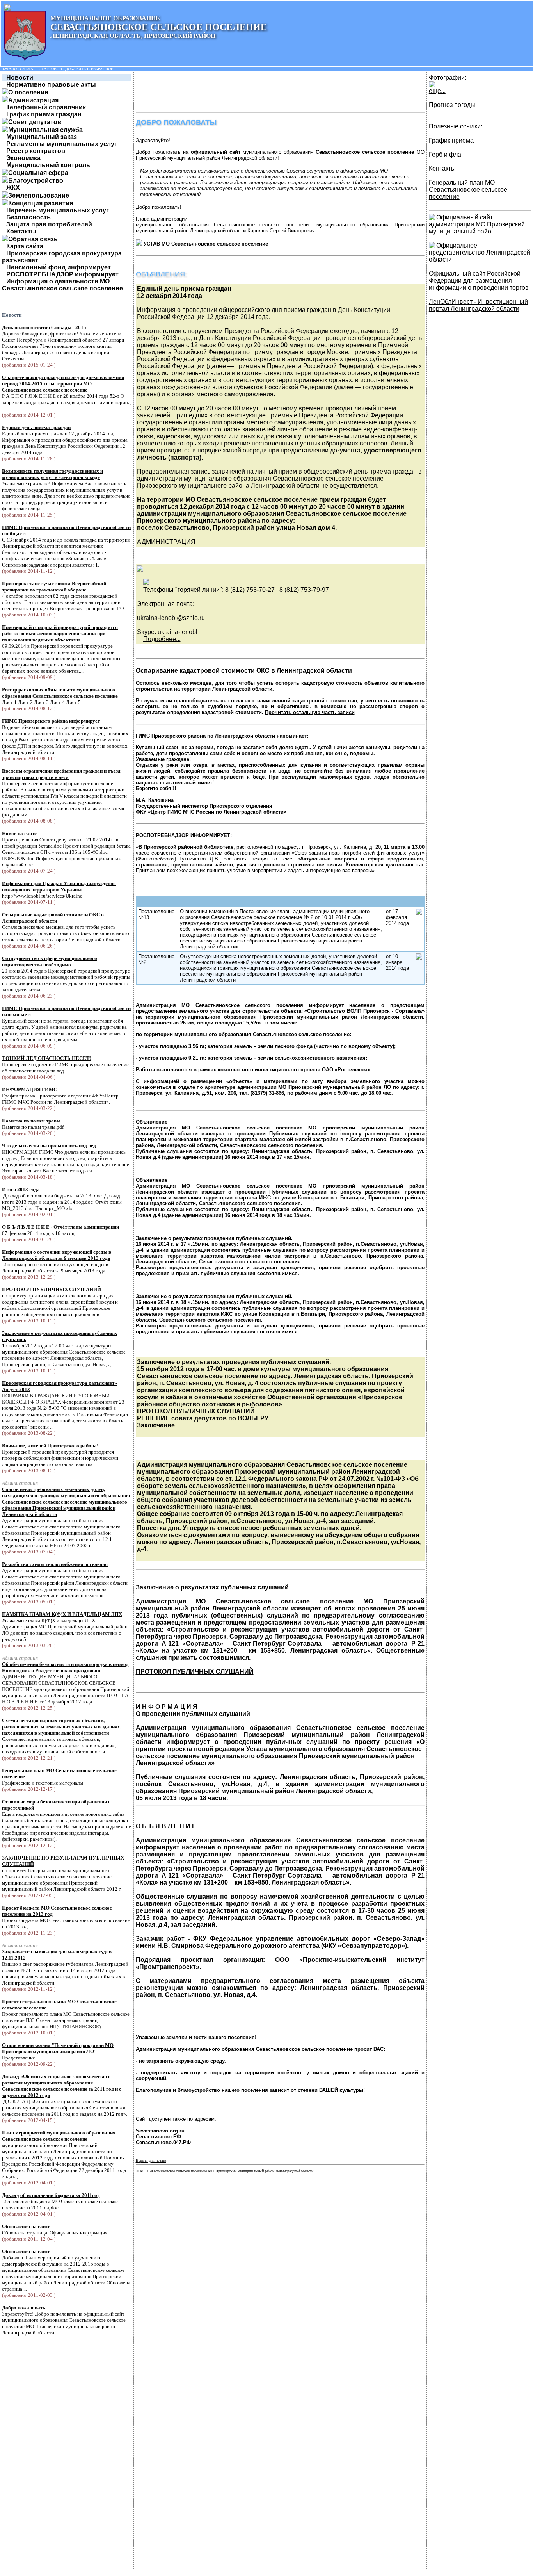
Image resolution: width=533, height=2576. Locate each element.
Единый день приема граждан (36, 427)
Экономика (23, 158)
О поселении (28, 92)
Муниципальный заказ (42, 137)
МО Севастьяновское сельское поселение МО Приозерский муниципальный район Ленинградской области (227, 2171)
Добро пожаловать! (24, 2308)
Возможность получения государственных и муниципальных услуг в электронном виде (52, 474)
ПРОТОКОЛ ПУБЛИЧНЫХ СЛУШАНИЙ (52, 1289)
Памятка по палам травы (31, 1121)
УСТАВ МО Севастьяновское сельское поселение (205, 244)
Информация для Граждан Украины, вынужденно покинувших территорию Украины (59, 886)
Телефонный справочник (46, 107)
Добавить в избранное (89, 69)
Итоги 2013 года (21, 1189)
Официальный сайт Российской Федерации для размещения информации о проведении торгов (479, 281)
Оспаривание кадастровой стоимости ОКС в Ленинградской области (53, 918)
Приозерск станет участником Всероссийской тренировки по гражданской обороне (54, 587)
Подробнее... (162, 639)
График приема (451, 140)
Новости (20, 77)
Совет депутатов (35, 122)
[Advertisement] (278, 92)
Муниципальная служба (45, 130)
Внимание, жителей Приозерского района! (50, 1446)
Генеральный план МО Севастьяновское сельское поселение (468, 190)
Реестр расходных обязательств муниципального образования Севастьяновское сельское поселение (60, 693)
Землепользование (39, 195)
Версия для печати (151, 2160)
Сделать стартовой (41, 69)
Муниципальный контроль (48, 165)
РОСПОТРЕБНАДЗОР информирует (62, 274)
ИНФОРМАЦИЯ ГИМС (29, 1089)
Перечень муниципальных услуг (58, 210)
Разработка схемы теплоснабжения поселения (55, 1564)
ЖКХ (13, 188)
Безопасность (28, 217)
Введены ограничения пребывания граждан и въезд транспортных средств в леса (61, 774)
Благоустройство (36, 181)
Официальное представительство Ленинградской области (480, 252)
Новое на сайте (19, 833)
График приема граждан (44, 114)
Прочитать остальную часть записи (310, 712)
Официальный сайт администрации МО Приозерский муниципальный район (477, 224)
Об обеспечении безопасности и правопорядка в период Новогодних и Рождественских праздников (65, 1667)
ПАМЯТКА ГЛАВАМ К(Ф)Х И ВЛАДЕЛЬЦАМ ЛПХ (62, 1614)
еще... (437, 91)
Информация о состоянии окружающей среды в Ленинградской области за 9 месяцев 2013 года (57, 1255)
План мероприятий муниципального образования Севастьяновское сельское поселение (59, 2136)
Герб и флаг (446, 154)
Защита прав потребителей (49, 224)
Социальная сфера (38, 173)
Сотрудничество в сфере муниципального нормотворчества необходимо (50, 961)
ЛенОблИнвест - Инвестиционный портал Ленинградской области (478, 305)
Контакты (21, 231)
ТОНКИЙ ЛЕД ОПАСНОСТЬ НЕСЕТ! (47, 1058)
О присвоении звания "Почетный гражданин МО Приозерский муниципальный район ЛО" (58, 2048)
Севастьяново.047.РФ (163, 2142)
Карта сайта (25, 246)
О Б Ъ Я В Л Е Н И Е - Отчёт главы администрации (60, 1227)
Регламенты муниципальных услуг (62, 144)
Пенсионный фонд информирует (59, 267)
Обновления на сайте (26, 2226)
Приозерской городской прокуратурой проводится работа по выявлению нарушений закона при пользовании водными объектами (60, 633)
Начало (9, 69)
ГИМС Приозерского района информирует (51, 721)
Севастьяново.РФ (158, 2137)
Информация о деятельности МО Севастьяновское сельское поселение (62, 285)
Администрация (33, 100)
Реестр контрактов (36, 151)
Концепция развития (41, 203)
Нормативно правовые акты (51, 85)
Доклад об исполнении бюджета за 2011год (51, 2195)
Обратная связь (33, 239)
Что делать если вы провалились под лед (49, 1146)
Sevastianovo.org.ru (160, 2131)
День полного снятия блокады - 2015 (44, 327)
